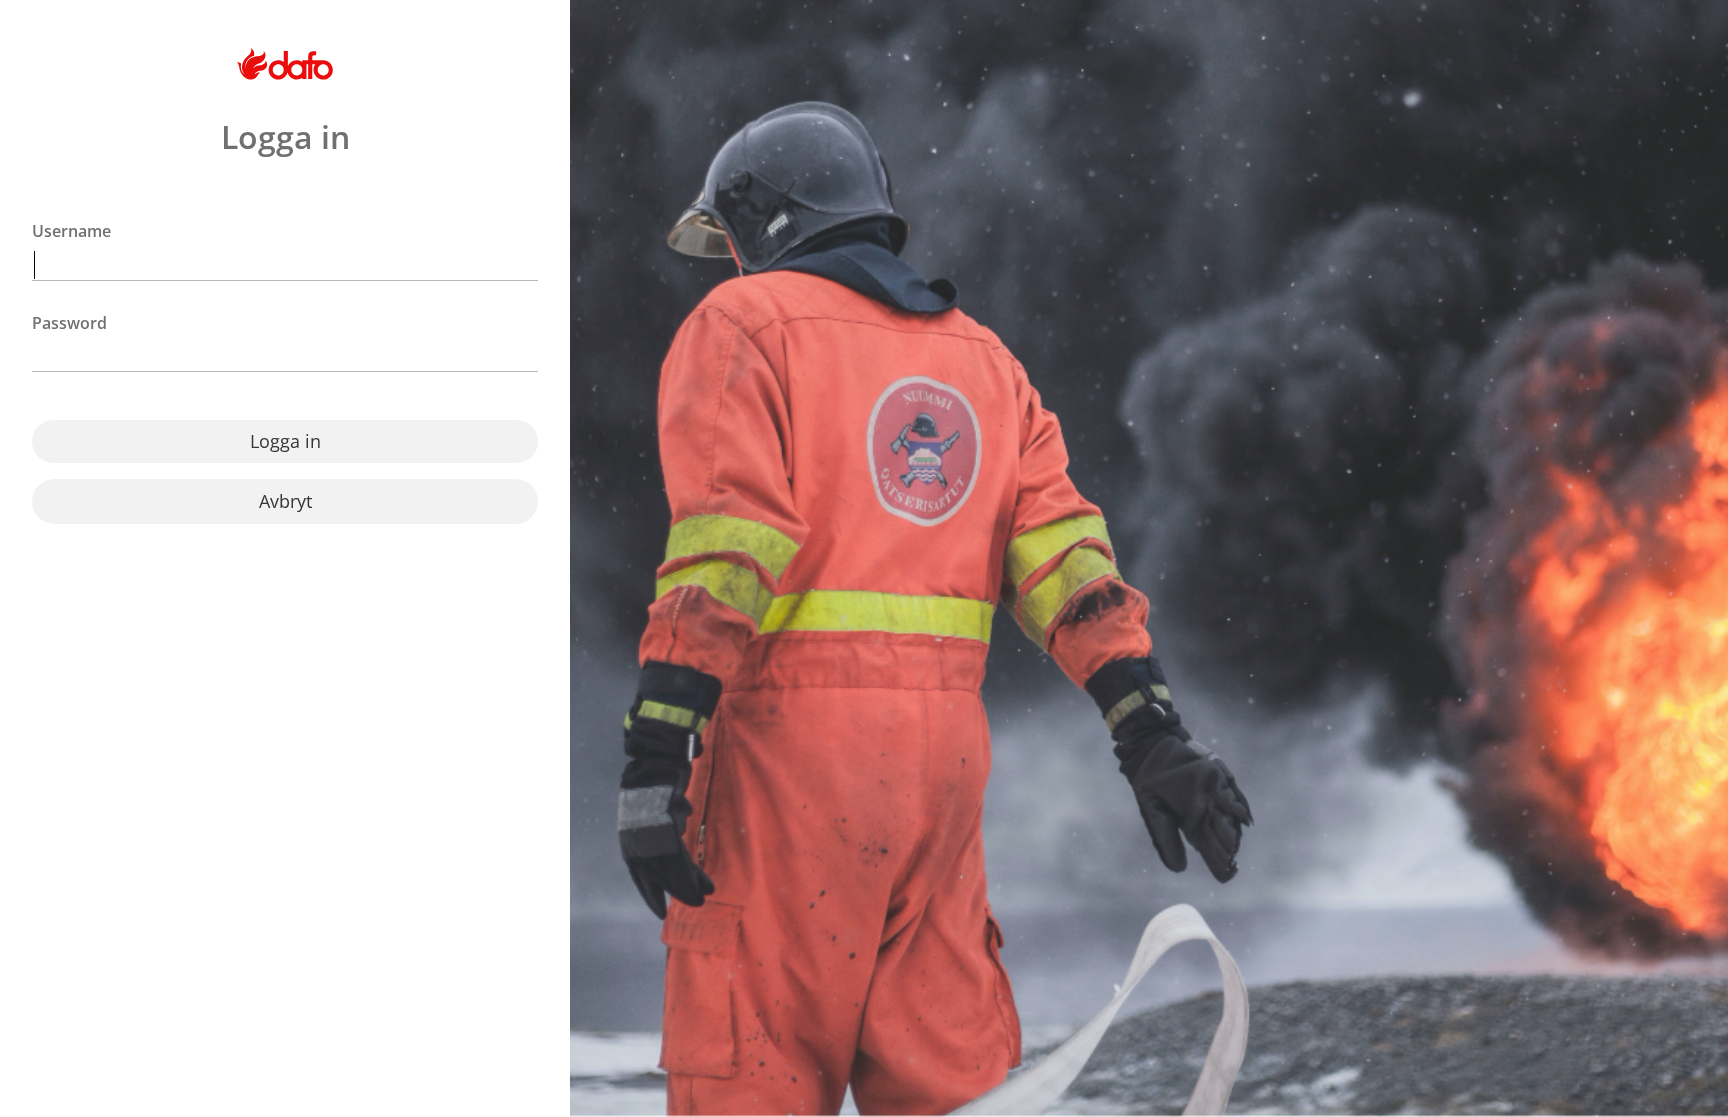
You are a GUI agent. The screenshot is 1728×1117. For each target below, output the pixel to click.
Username (71, 231)
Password (69, 323)
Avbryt (285, 501)
